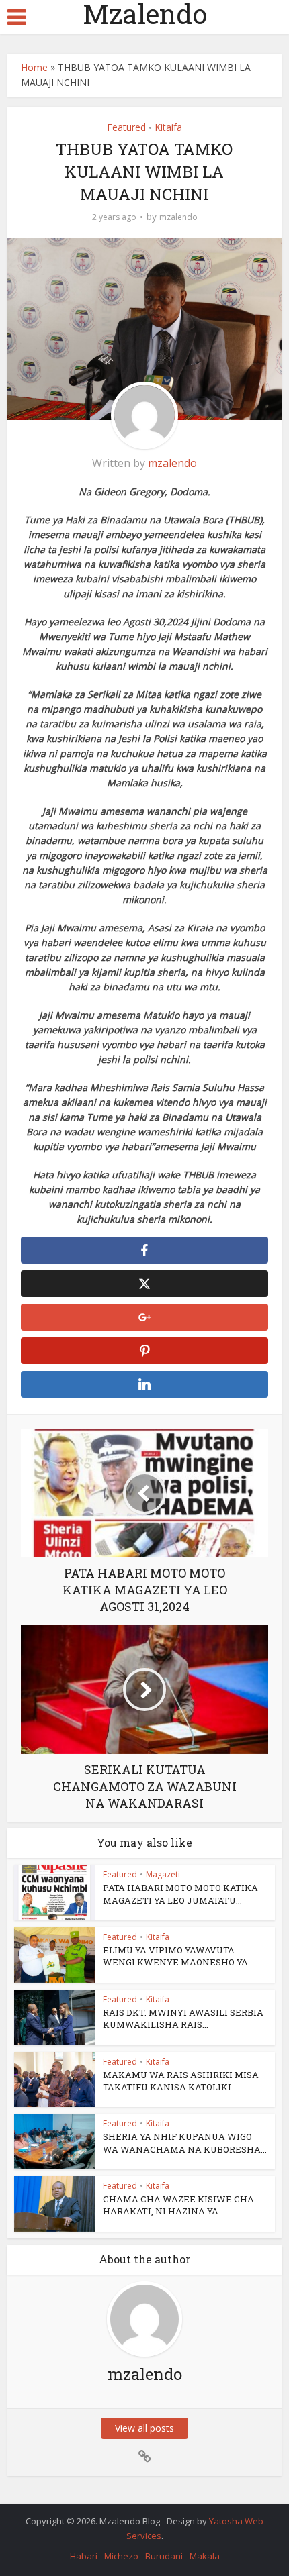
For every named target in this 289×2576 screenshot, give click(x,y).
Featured (126, 127)
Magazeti (163, 1874)
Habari (84, 2556)
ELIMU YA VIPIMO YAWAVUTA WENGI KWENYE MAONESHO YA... (178, 1956)
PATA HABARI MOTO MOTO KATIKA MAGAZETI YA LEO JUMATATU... (180, 1894)
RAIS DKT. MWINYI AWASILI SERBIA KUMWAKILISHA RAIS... (183, 2018)
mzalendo (178, 217)
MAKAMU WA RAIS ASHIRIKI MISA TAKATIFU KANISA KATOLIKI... (181, 2081)
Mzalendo (145, 14)
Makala (205, 2556)
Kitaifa (168, 127)
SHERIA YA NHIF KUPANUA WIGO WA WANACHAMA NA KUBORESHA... (185, 2143)
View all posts (144, 2428)
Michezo (121, 2556)
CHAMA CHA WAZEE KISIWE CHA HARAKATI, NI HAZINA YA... (178, 2205)
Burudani (164, 2556)
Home (34, 67)
